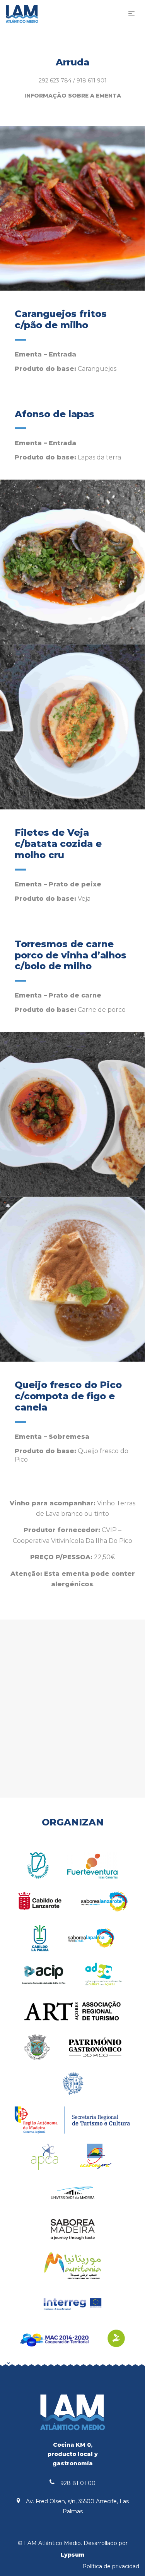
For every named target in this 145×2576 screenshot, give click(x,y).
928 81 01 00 (78, 2483)
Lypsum (73, 2555)
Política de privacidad (111, 2566)
